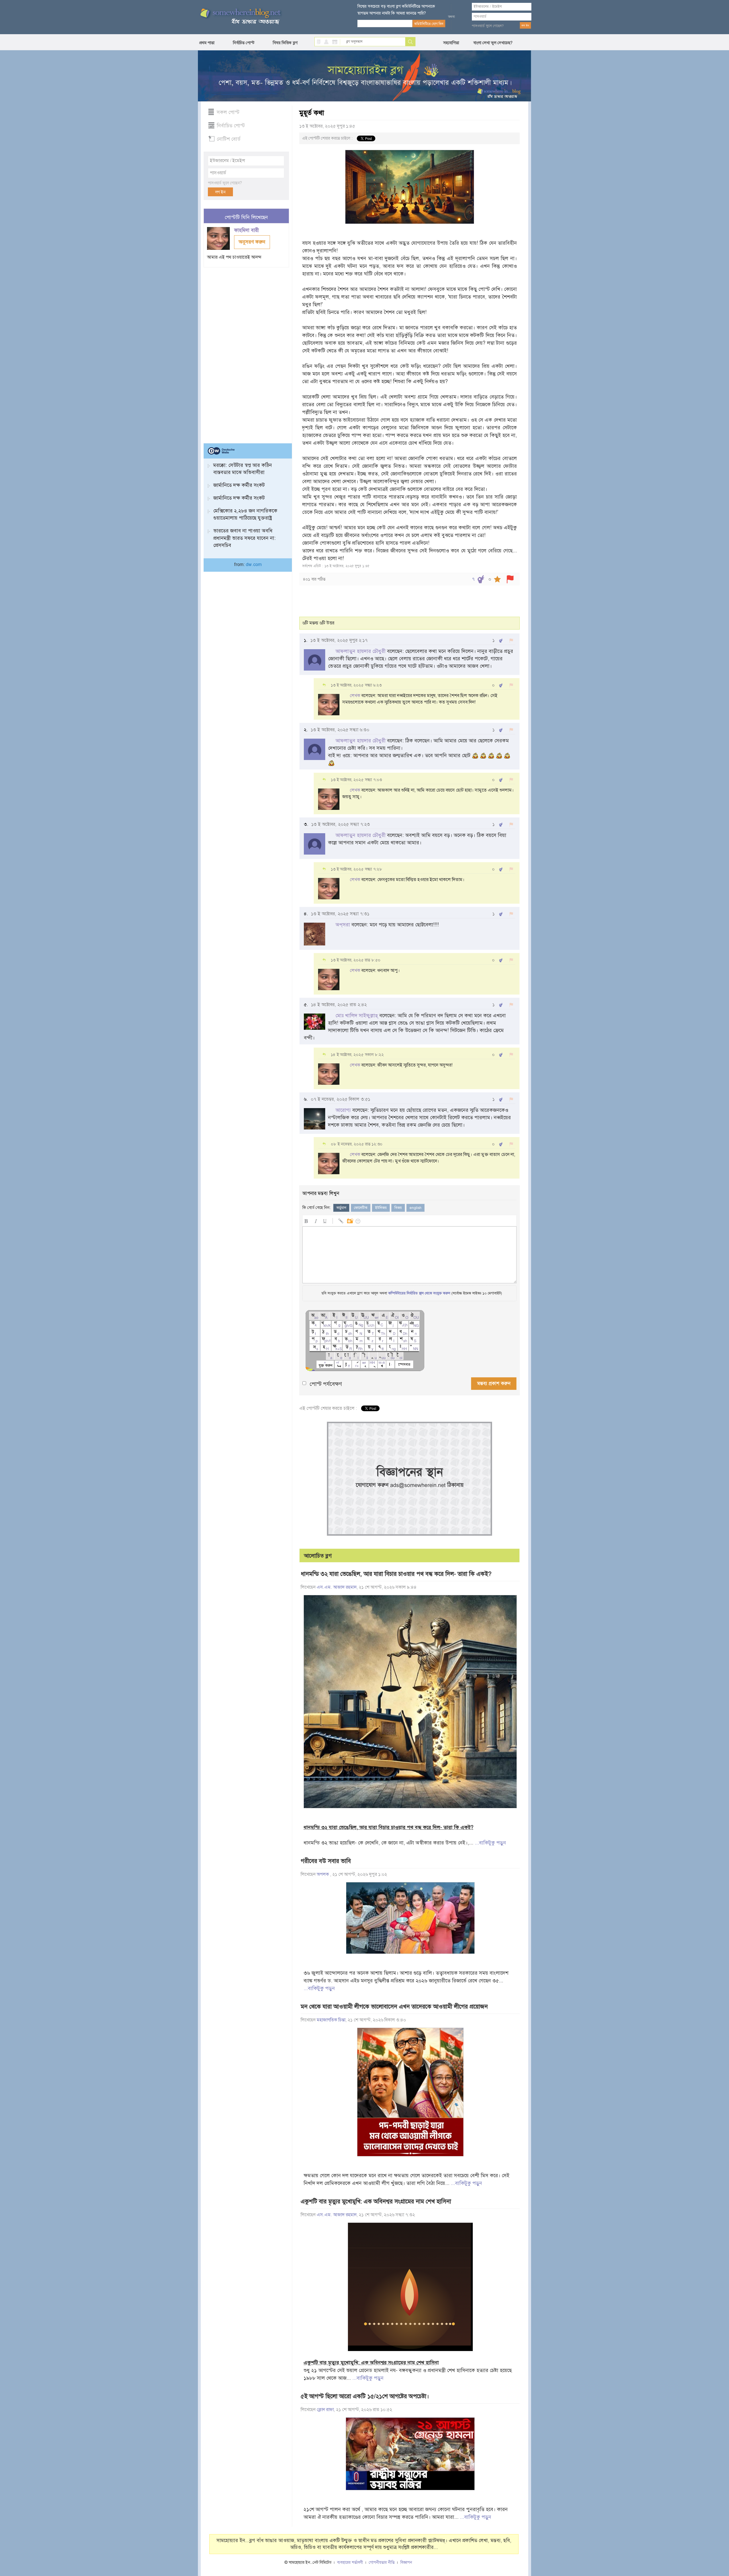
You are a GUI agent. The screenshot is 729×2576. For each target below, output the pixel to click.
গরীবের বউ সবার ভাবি (326, 1861)
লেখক (355, 696)
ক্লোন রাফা (325, 2410)
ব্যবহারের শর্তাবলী (350, 2562)
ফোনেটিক (361, 1208)
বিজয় (398, 1208)
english (415, 1208)
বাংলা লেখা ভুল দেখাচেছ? (493, 43)
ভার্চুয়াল (341, 1208)
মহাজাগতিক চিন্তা (331, 2020)
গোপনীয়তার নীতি (382, 2562)
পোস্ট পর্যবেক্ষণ (326, 1384)
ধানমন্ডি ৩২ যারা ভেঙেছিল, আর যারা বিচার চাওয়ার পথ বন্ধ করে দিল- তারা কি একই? (396, 1574)
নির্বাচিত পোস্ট (244, 43)
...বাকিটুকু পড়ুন (490, 1843)
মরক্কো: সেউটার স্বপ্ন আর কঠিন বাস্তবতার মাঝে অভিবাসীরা (243, 469)
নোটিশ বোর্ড (229, 139)
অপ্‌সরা (343, 925)
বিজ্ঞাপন (406, 2562)
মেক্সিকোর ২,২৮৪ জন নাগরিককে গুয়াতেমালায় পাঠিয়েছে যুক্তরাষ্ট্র (245, 514)
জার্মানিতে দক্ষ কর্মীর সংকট (239, 485)
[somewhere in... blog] (240, 17)
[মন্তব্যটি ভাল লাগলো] (501, 641)
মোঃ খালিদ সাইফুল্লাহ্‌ (357, 1016)
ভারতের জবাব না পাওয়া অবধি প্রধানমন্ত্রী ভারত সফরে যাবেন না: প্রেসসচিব (244, 538)
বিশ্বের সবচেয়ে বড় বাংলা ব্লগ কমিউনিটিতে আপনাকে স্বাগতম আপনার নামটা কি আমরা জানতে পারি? (396, 10)
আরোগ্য (343, 1110)
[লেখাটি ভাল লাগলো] (481, 579)
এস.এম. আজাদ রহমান (337, 1587)
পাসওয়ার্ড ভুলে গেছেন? (488, 26)
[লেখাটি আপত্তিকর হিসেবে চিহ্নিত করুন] (510, 579)
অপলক (323, 1874)
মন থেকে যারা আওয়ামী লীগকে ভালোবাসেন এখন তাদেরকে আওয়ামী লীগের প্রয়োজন (394, 2007)
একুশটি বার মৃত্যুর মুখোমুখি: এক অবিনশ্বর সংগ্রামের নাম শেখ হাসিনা (376, 2201)
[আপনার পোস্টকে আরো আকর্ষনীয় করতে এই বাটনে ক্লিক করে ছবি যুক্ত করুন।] (350, 1220)
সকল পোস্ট (228, 112)
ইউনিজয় (381, 1208)
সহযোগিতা (451, 43)
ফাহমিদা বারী (247, 230)
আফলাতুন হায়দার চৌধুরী (361, 651)
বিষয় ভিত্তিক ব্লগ (285, 43)
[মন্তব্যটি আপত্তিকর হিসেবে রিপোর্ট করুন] (511, 641)
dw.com (254, 565)
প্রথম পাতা (207, 43)
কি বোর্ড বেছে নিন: (317, 1208)
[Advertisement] (246, 353)
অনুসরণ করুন (252, 242)
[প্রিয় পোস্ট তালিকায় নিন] (497, 579)
